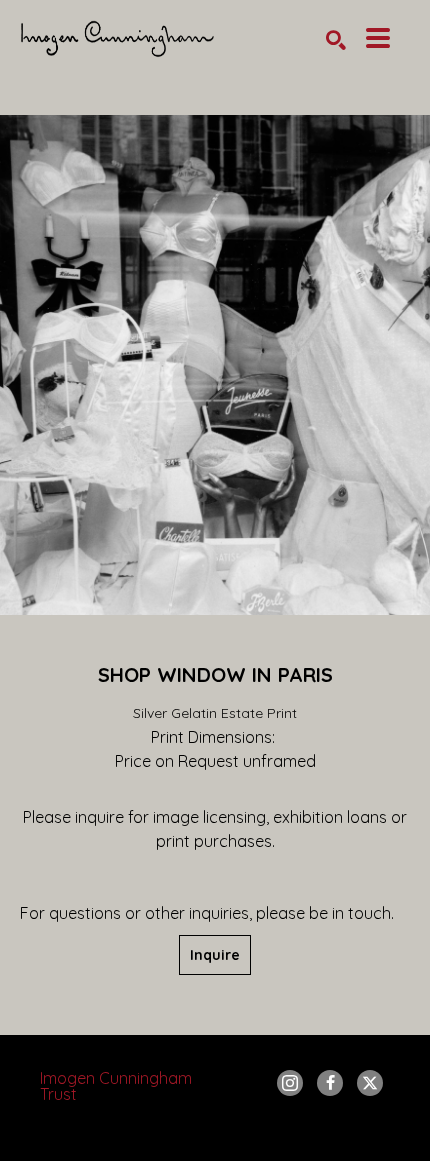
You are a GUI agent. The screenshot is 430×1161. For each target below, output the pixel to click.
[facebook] (330, 1083)
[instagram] (290, 1083)
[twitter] (370, 1083)
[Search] (336, 40)
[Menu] (378, 38)
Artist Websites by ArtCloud (268, 1135)
